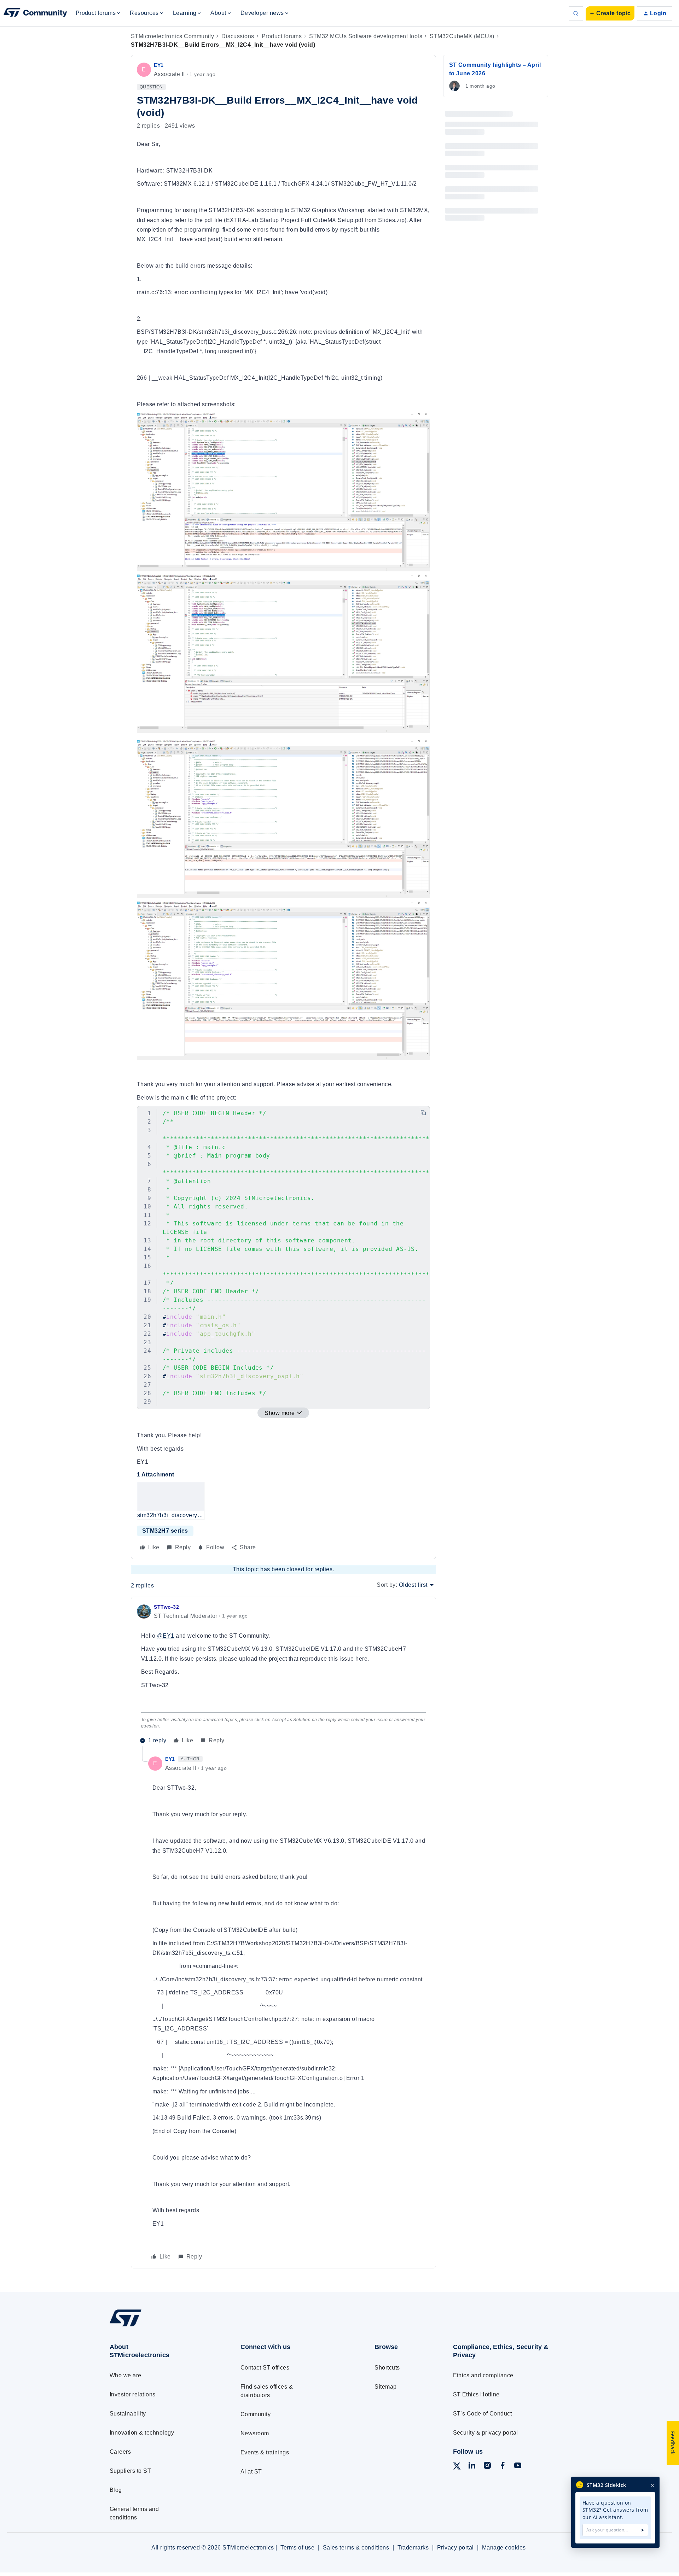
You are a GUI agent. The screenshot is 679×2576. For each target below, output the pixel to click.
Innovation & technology (142, 2433)
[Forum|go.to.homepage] (35, 13)
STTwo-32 (166, 1607)
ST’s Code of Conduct (483, 2414)
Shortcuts (387, 2368)
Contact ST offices (265, 2368)
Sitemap (385, 2387)
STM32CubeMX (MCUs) (462, 36)
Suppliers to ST (130, 2471)
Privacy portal (455, 2548)
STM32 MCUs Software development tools (366, 36)
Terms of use (297, 2548)
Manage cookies (504, 2548)
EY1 (159, 65)
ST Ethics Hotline (476, 2394)
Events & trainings (265, 2452)
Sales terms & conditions (356, 2548)
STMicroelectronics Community (172, 36)
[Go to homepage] (162, 2326)
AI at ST (251, 2472)
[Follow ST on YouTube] (518, 2467)
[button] (610, 13)
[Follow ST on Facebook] (503, 2467)
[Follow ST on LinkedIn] (472, 2467)
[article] (283, 1675)
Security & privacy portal (486, 2433)
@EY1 (166, 1636)
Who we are (126, 2375)
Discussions (238, 36)
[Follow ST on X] (457, 2467)
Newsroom (255, 2433)
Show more (280, 1413)
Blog (116, 2490)
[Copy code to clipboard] (423, 1113)
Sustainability (128, 2414)
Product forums (282, 36)
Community (256, 2414)
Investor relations (133, 2394)
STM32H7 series (165, 1531)
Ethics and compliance (483, 2375)
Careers (120, 2452)
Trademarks (413, 2548)
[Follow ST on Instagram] (487, 2467)
